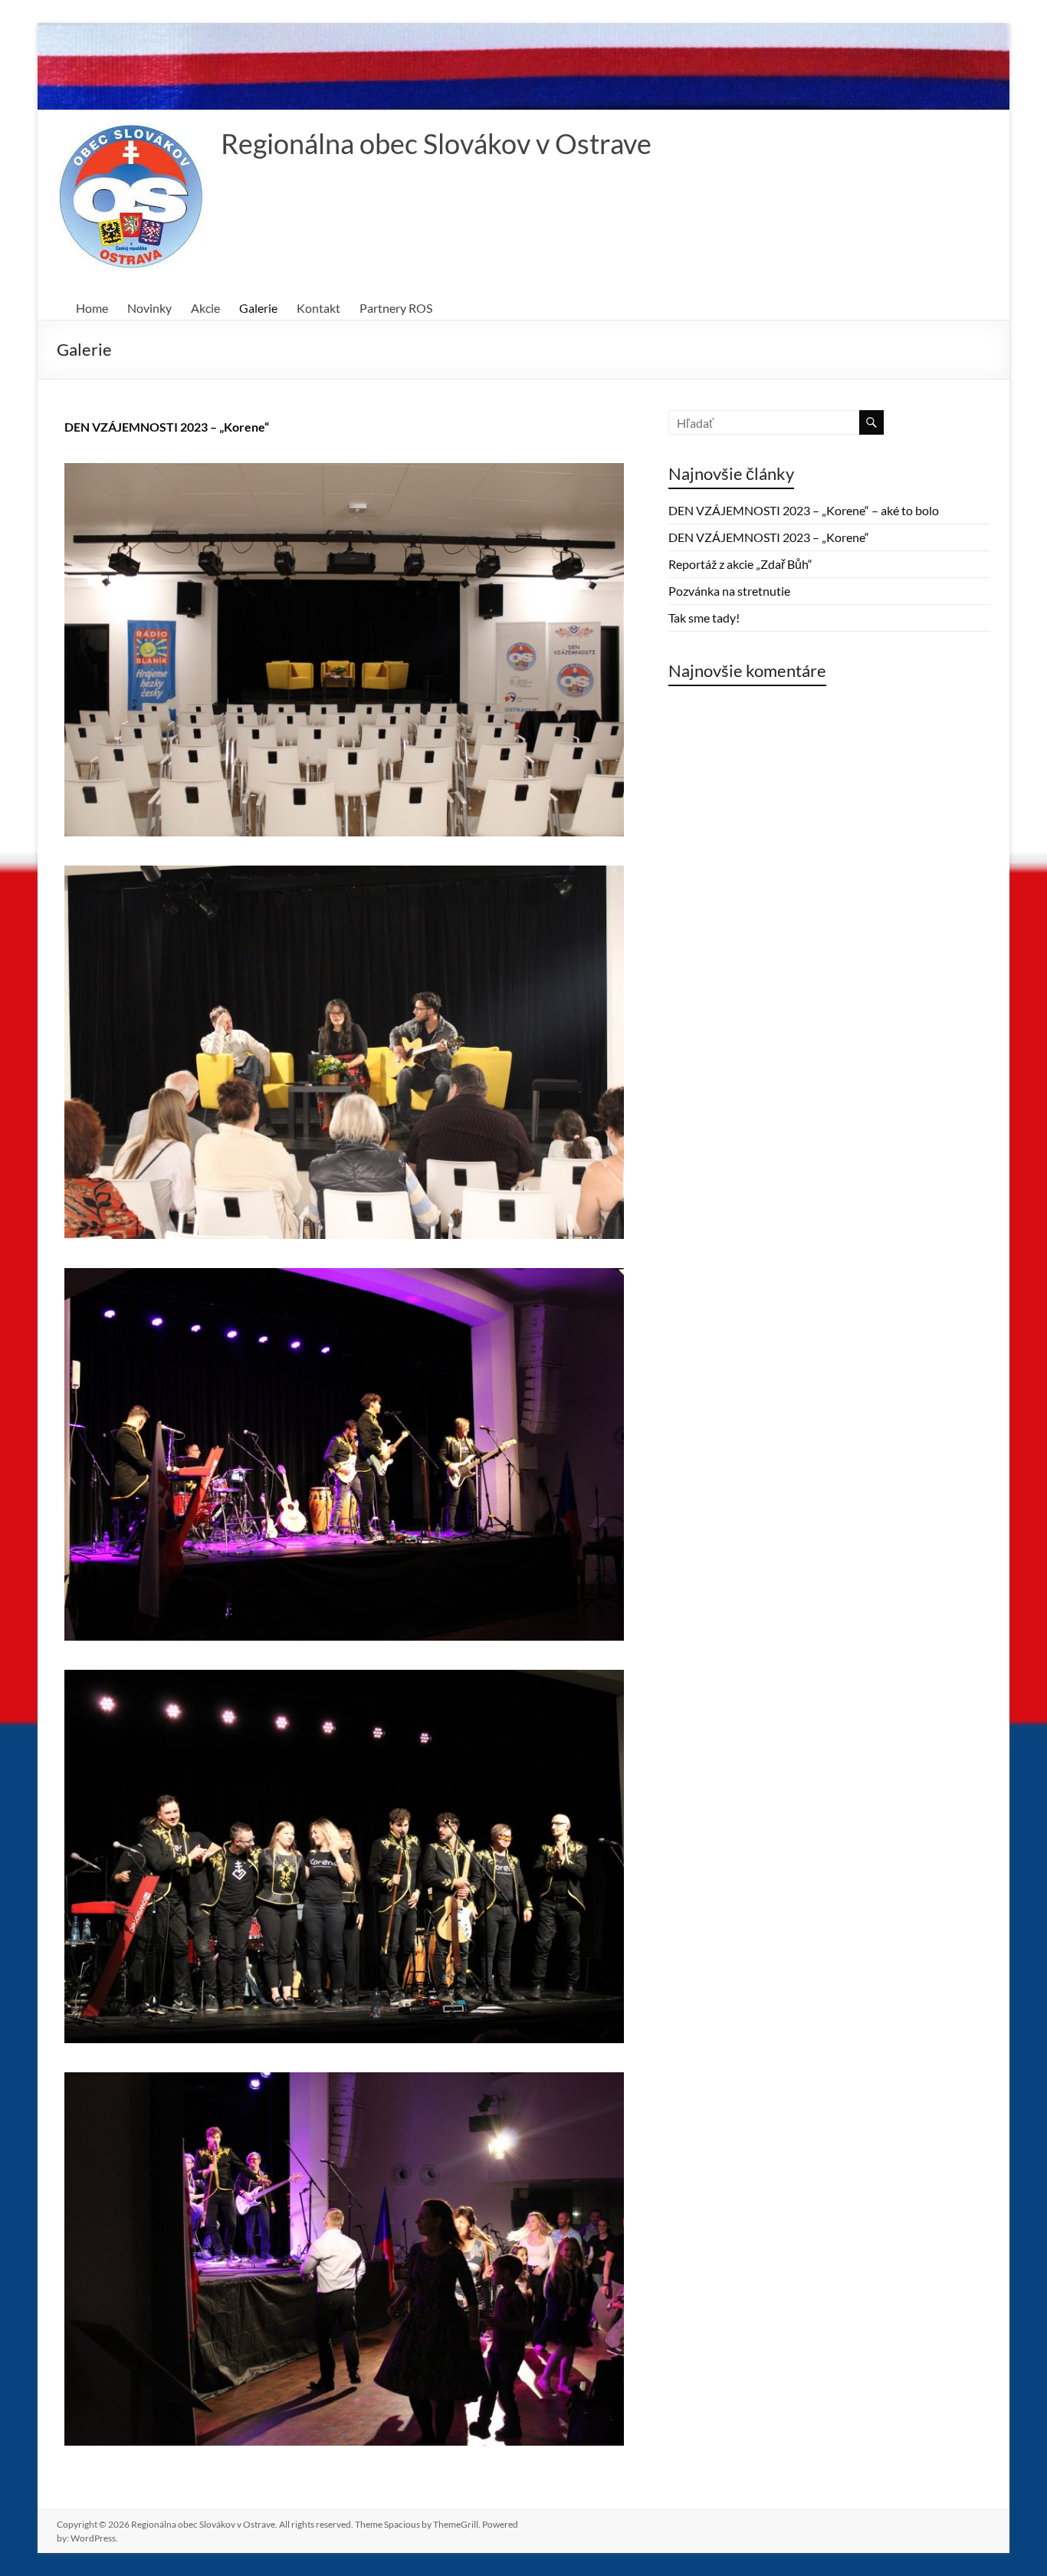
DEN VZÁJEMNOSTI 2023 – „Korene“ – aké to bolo (804, 510)
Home (92, 308)
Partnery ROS (396, 308)
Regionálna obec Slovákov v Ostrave (436, 143)
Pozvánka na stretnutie (729, 591)
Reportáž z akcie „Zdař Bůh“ (740, 564)
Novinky (149, 308)
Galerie (258, 308)
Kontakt (318, 308)
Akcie (205, 308)
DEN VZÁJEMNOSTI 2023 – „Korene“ (167, 427)
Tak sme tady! (704, 618)
